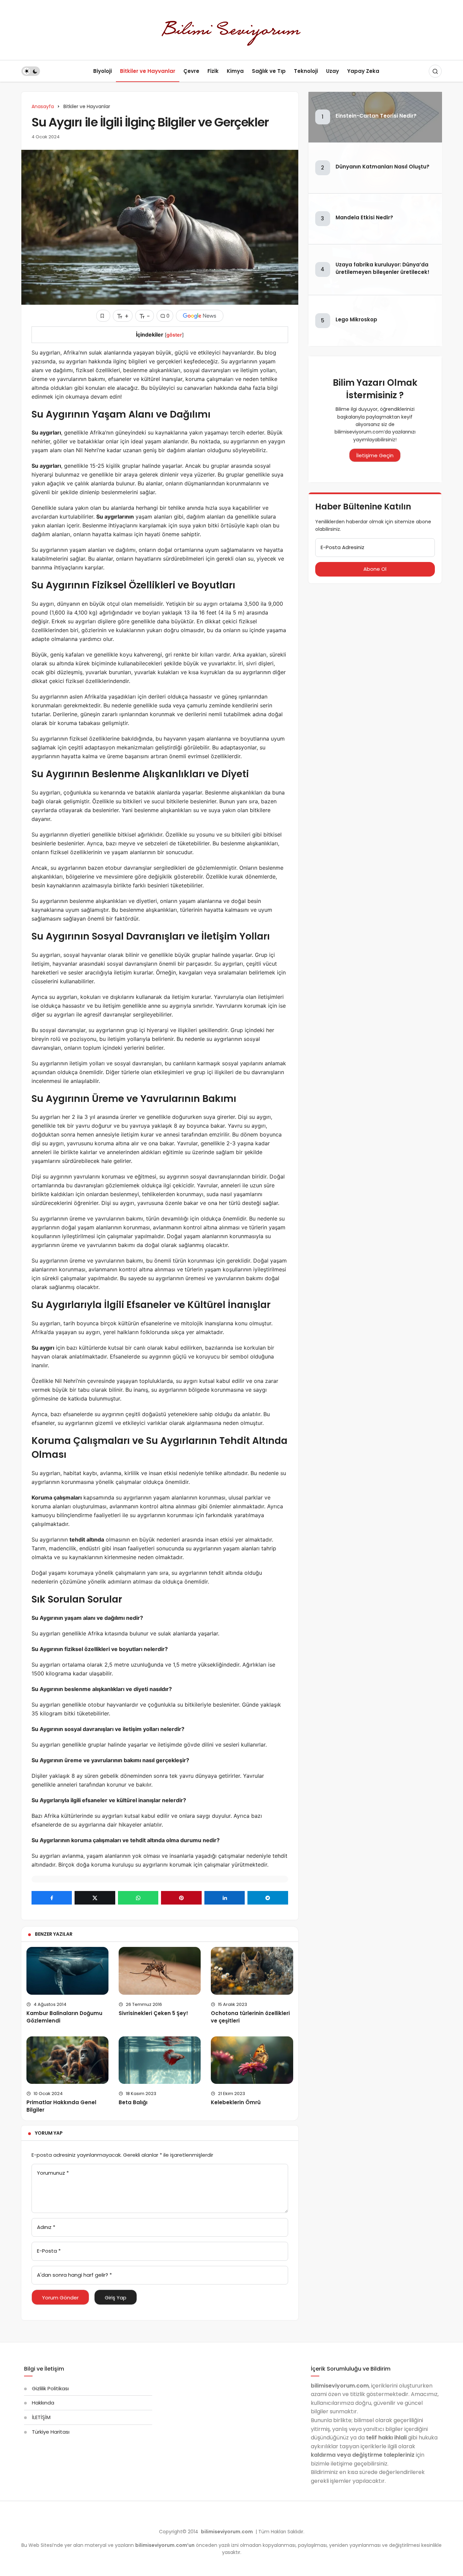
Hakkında (43, 2403)
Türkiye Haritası (51, 2432)
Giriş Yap (116, 2298)
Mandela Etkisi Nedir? (364, 218)
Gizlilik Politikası (50, 2388)
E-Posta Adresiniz (343, 547)
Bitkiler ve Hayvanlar (148, 71)
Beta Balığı (133, 2102)
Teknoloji (306, 71)
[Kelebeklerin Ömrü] (252, 2060)
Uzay (333, 71)
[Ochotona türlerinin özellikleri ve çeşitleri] (252, 1971)
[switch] (31, 71)
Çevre (191, 71)
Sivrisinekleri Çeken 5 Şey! (153, 2013)
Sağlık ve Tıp (269, 71)
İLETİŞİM (41, 2417)
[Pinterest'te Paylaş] (181, 1898)
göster (174, 335)
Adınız (46, 2227)
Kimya (235, 71)
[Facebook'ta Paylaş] (52, 1898)
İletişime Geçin (375, 455)
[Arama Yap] (435, 71)
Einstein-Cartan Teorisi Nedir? (376, 116)
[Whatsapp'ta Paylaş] (138, 1898)
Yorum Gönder (60, 2298)
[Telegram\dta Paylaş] (268, 1898)
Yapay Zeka (363, 71)
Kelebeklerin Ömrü (236, 2102)
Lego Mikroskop (356, 319)
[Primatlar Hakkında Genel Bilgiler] (67, 2060)
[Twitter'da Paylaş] (95, 1898)
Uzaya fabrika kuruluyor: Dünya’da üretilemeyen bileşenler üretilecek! (383, 268)
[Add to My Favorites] (103, 316)
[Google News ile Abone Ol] (200, 316)
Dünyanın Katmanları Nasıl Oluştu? (383, 167)
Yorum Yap (49, 2133)
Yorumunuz (53, 2173)
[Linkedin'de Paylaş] (225, 1898)
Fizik (213, 71)
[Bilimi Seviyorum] (231, 29)
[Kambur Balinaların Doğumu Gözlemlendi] (67, 1971)
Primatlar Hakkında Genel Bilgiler (61, 2106)
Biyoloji (103, 71)
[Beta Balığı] (160, 2060)
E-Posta (49, 2251)
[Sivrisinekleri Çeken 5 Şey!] (160, 1971)
